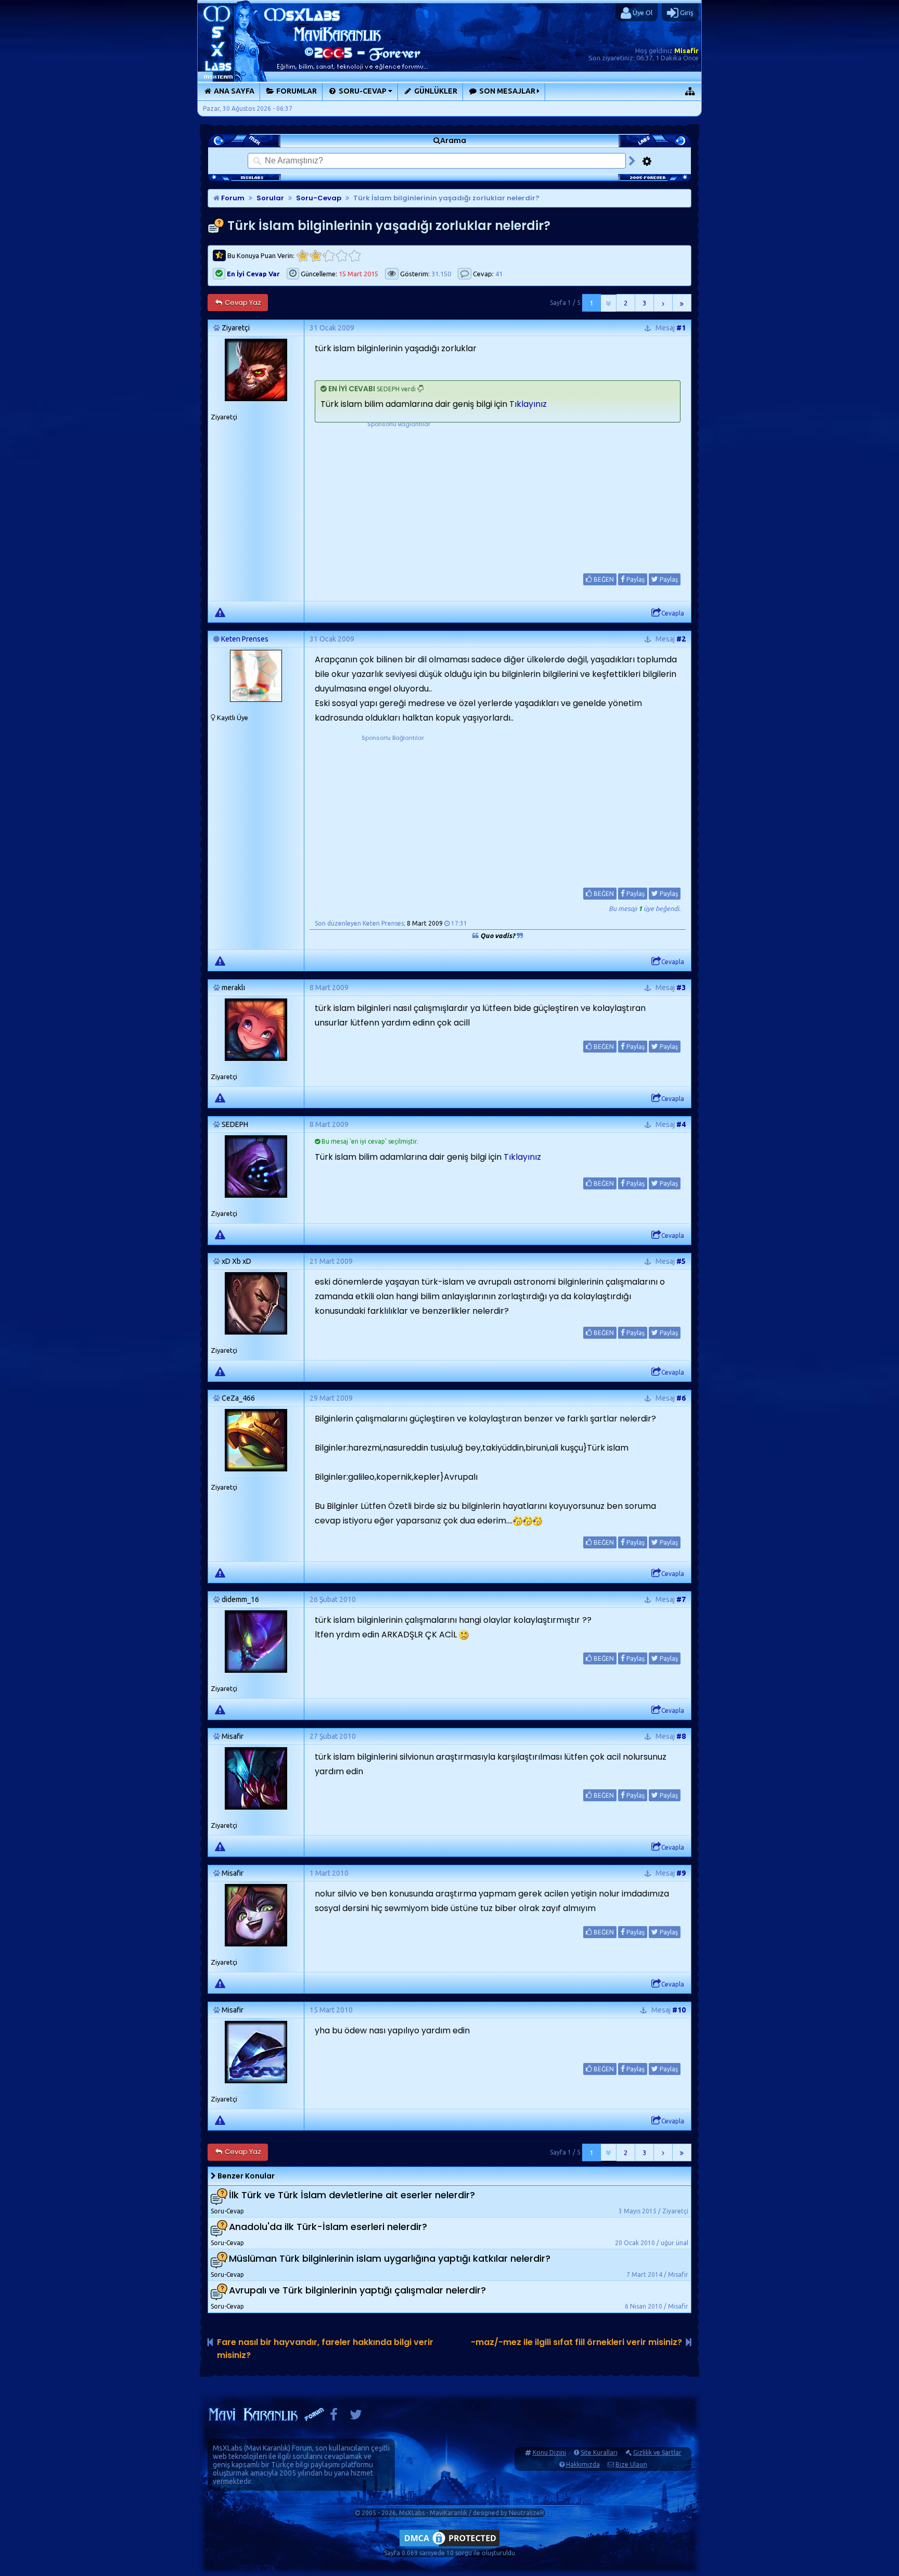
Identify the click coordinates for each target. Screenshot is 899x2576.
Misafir (686, 50)
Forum (232, 198)
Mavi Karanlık (267, 2448)
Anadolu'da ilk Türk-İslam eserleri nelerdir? (328, 2227)
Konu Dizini (549, 2452)
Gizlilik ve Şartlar (657, 2452)
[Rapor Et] (220, 612)
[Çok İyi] (355, 256)
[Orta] (329, 256)
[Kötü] (316, 256)
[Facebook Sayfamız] (334, 2417)
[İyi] (342, 256)
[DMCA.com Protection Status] (449, 2546)
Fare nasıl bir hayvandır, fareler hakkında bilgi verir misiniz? (325, 2349)
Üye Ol (642, 12)
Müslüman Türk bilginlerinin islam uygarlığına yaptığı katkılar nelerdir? (390, 2258)
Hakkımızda (583, 2464)
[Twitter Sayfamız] (356, 2417)
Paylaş (635, 579)
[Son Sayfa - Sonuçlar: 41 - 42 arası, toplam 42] (682, 303)
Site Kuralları (599, 2452)
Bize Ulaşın (631, 2464)
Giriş (686, 12)
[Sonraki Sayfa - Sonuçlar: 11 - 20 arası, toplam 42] (663, 303)
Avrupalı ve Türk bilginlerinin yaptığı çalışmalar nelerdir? (357, 2290)
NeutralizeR (526, 2513)
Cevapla (673, 613)
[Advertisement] (399, 494)
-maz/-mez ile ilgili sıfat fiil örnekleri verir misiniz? (576, 2342)
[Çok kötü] (303, 256)
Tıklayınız (528, 404)
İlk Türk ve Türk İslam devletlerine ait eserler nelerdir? (352, 2195)
